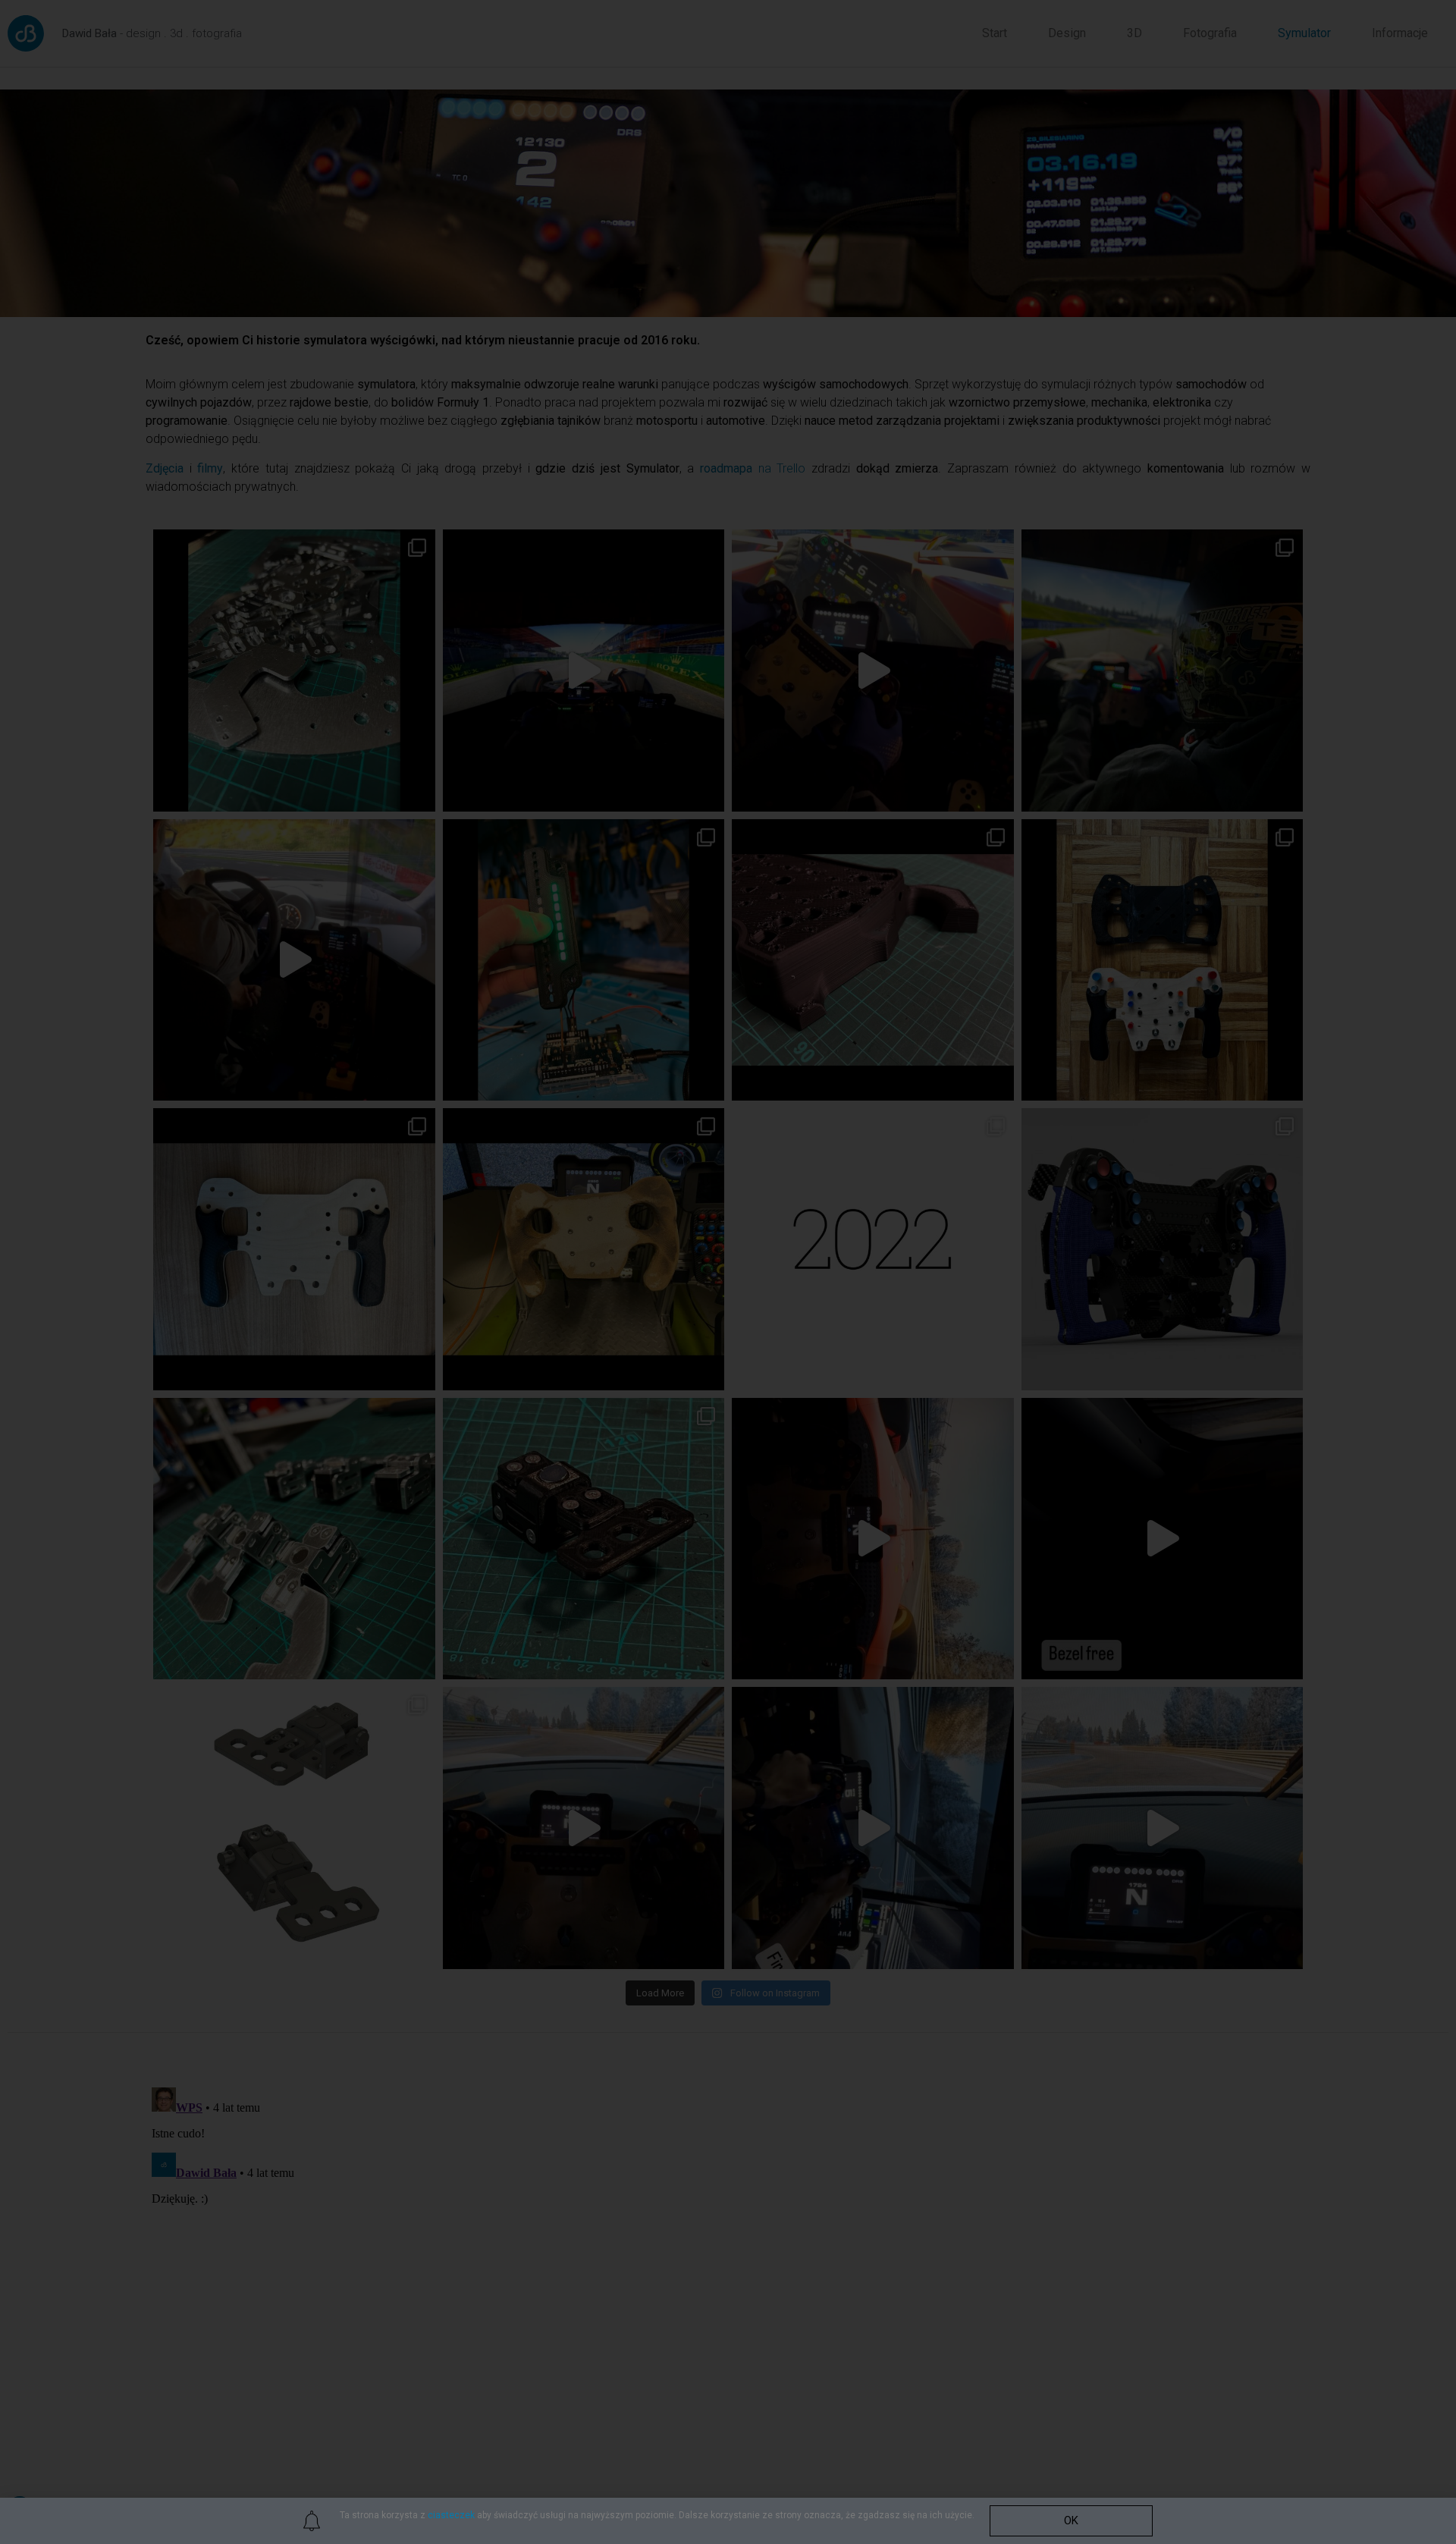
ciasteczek (451, 2515)
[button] (1071, 2521)
